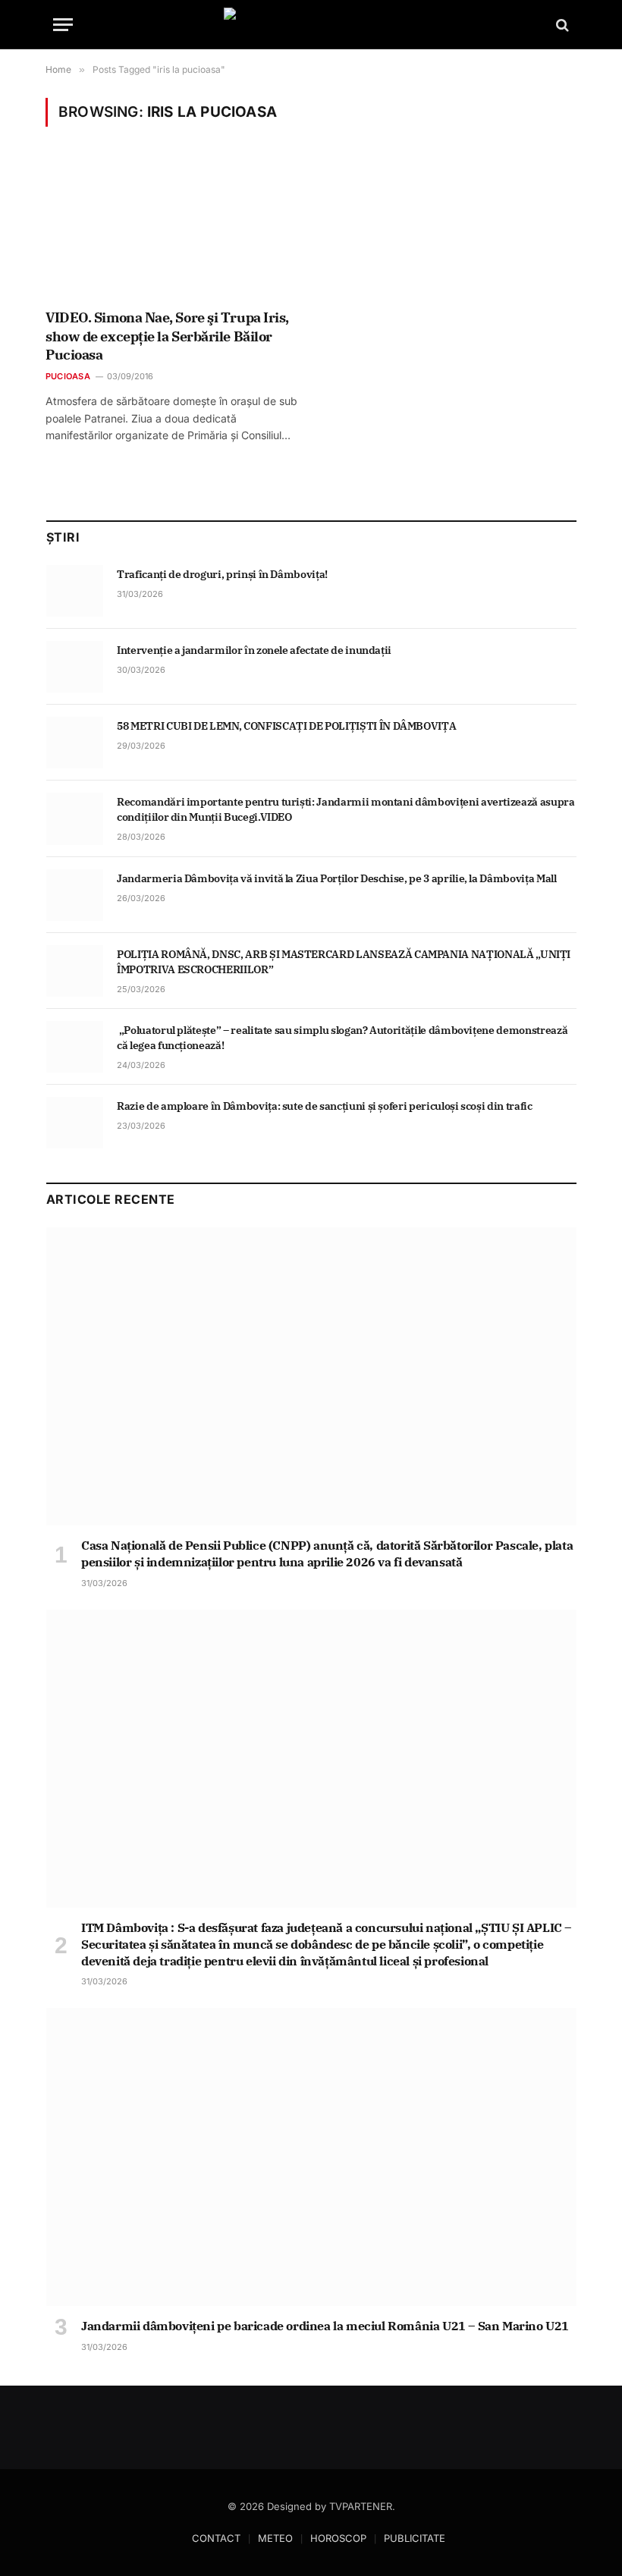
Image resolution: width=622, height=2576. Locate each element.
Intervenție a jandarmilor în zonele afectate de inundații (255, 650)
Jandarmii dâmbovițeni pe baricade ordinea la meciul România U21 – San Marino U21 (325, 2326)
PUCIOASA (68, 376)
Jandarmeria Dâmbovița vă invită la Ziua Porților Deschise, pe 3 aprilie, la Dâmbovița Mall (337, 878)
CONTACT (216, 2538)
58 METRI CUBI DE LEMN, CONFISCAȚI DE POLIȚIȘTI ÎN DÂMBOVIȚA (286, 726)
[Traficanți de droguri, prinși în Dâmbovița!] (75, 591)
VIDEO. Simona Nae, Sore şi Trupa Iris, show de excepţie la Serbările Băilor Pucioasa (167, 336)
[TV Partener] (311, 25)
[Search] (561, 25)
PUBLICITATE (415, 2538)
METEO (275, 2538)
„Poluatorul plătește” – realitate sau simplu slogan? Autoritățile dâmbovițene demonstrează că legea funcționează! (342, 1038)
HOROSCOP (338, 2538)
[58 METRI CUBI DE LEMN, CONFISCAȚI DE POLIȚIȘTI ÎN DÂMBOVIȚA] (75, 743)
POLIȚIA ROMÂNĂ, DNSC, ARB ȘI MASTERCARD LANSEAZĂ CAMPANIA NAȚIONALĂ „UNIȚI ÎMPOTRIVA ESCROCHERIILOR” (344, 962)
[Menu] (63, 25)
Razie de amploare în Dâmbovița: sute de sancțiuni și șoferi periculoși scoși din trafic (325, 1106)
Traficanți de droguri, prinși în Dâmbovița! (223, 574)
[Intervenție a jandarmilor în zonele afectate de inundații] (75, 667)
